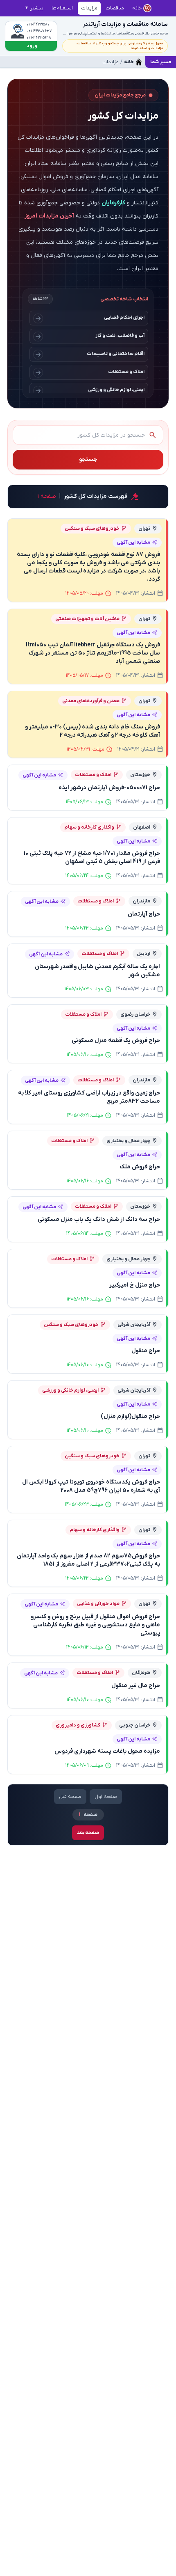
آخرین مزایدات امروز (49, 216)
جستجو (88, 459)
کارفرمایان (113, 203)
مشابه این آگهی (133, 543)
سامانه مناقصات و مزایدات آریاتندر (125, 24)
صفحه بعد (88, 1833)
